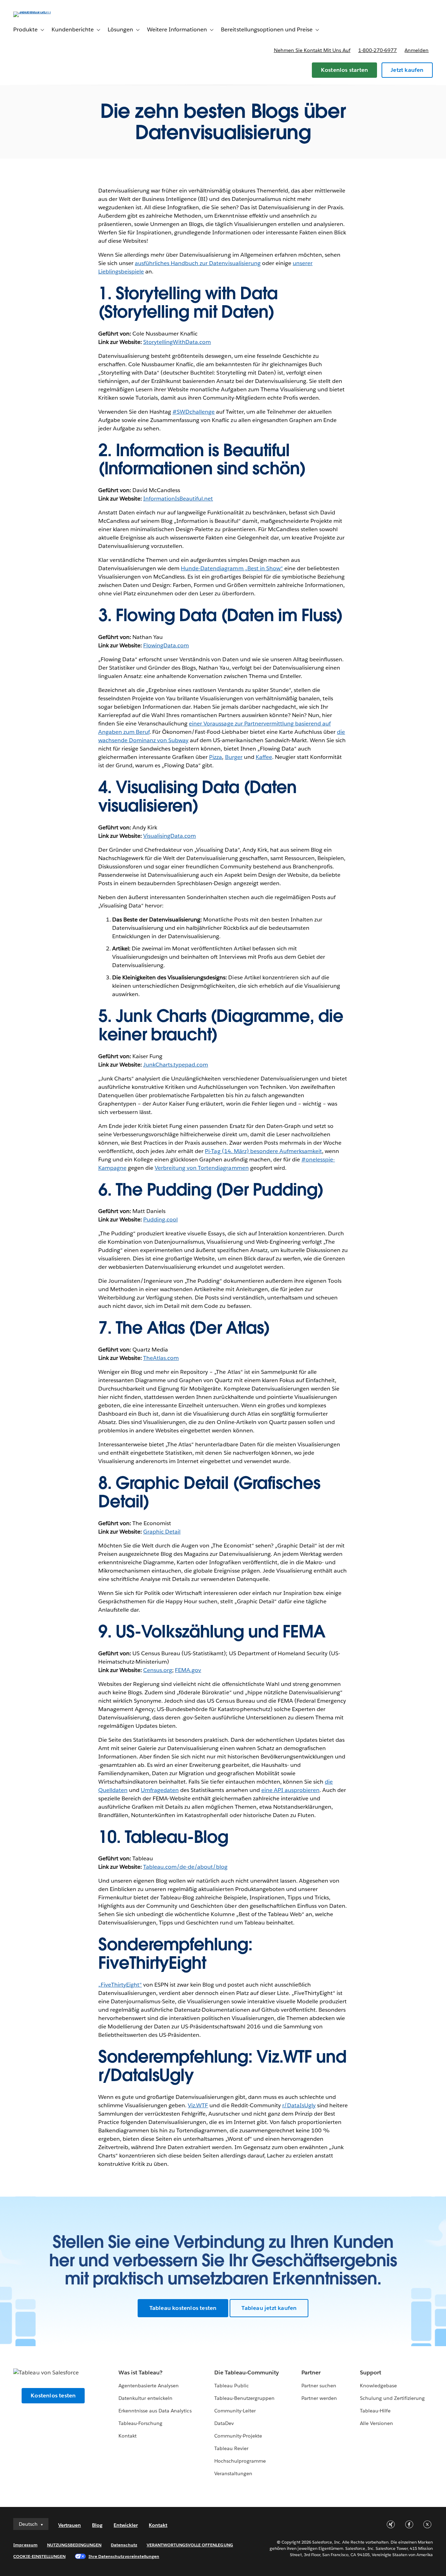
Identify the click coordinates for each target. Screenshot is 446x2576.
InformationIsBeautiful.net (178, 499)
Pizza (216, 757)
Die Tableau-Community (247, 2372)
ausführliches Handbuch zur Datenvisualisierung (198, 263)
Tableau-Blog (176, 1837)
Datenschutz (124, 2545)
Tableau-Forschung (140, 2423)
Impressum (25, 2545)
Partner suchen (319, 2386)
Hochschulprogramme (240, 2461)
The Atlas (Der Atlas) (193, 1328)
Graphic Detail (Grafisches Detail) (209, 1492)
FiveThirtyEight (152, 1963)
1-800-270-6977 (378, 50)
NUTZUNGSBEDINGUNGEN (74, 2545)
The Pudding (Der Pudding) (220, 1190)
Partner (311, 2372)
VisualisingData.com (170, 836)
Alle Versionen (376, 2423)
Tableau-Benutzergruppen (244, 2398)
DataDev (224, 2423)
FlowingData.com (166, 645)
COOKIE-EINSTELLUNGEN (39, 2556)
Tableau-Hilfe (375, 2411)
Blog (97, 2525)
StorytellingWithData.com (177, 342)
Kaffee (264, 757)
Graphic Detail (162, 1532)
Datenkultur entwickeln (145, 2398)
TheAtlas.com (161, 1358)
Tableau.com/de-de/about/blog (186, 1867)
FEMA (304, 1632)
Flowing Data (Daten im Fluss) (229, 615)
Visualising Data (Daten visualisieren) (197, 796)
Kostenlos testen (53, 2396)
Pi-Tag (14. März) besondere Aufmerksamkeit (263, 1151)
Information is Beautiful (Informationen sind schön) (202, 460)
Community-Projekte (238, 2436)
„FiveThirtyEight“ (120, 1985)
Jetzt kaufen (407, 70)
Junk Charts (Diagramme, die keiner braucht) (221, 1025)
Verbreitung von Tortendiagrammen (202, 1168)
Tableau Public (232, 2386)
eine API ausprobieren (290, 1790)
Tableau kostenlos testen (183, 2308)
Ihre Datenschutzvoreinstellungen (124, 2556)
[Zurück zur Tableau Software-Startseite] (39, 11)
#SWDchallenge (194, 412)
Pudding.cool (160, 1219)
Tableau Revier (231, 2448)
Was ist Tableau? (140, 2372)
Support (371, 2372)
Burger (234, 757)
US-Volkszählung (180, 1632)
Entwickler (126, 2525)
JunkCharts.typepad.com (176, 1065)
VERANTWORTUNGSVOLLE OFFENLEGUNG (190, 2545)
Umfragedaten (160, 1790)
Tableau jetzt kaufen (269, 2308)
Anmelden (417, 50)
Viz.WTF (284, 2057)
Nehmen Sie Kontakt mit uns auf (312, 50)
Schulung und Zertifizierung (393, 2398)
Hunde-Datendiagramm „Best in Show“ (232, 568)
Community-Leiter (235, 2411)
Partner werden (319, 2398)
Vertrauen (70, 2525)
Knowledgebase (378, 2386)
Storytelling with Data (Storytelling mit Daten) (188, 303)
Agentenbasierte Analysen (149, 2386)
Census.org (158, 1670)
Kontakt (128, 2436)
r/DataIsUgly (146, 2075)
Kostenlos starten (344, 70)
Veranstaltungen (233, 2473)
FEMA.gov (188, 1670)
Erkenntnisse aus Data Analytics (155, 2411)
